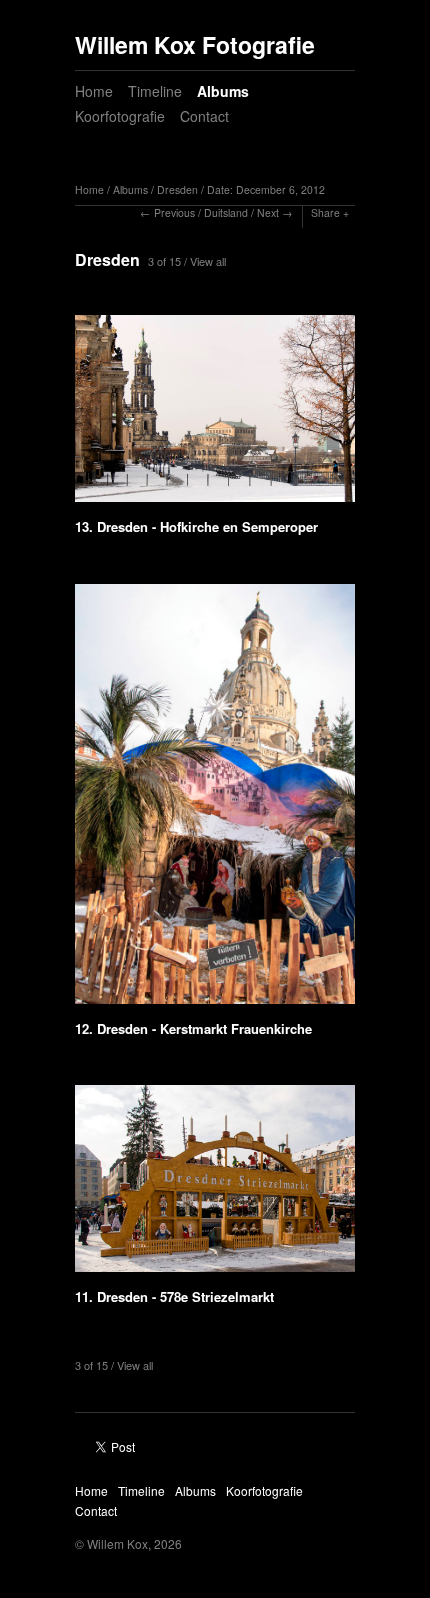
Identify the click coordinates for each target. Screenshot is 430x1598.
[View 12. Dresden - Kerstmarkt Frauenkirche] (215, 801)
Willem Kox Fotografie (195, 44)
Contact (204, 116)
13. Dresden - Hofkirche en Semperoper (196, 526)
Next (268, 212)
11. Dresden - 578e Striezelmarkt (174, 1296)
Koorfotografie (120, 116)
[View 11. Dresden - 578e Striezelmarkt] (215, 1185)
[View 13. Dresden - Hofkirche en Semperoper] (215, 415)
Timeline (155, 91)
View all (208, 261)
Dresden (177, 189)
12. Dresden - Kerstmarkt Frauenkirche (193, 1028)
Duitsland (226, 212)
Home (94, 91)
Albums (223, 91)
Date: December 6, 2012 (266, 189)
